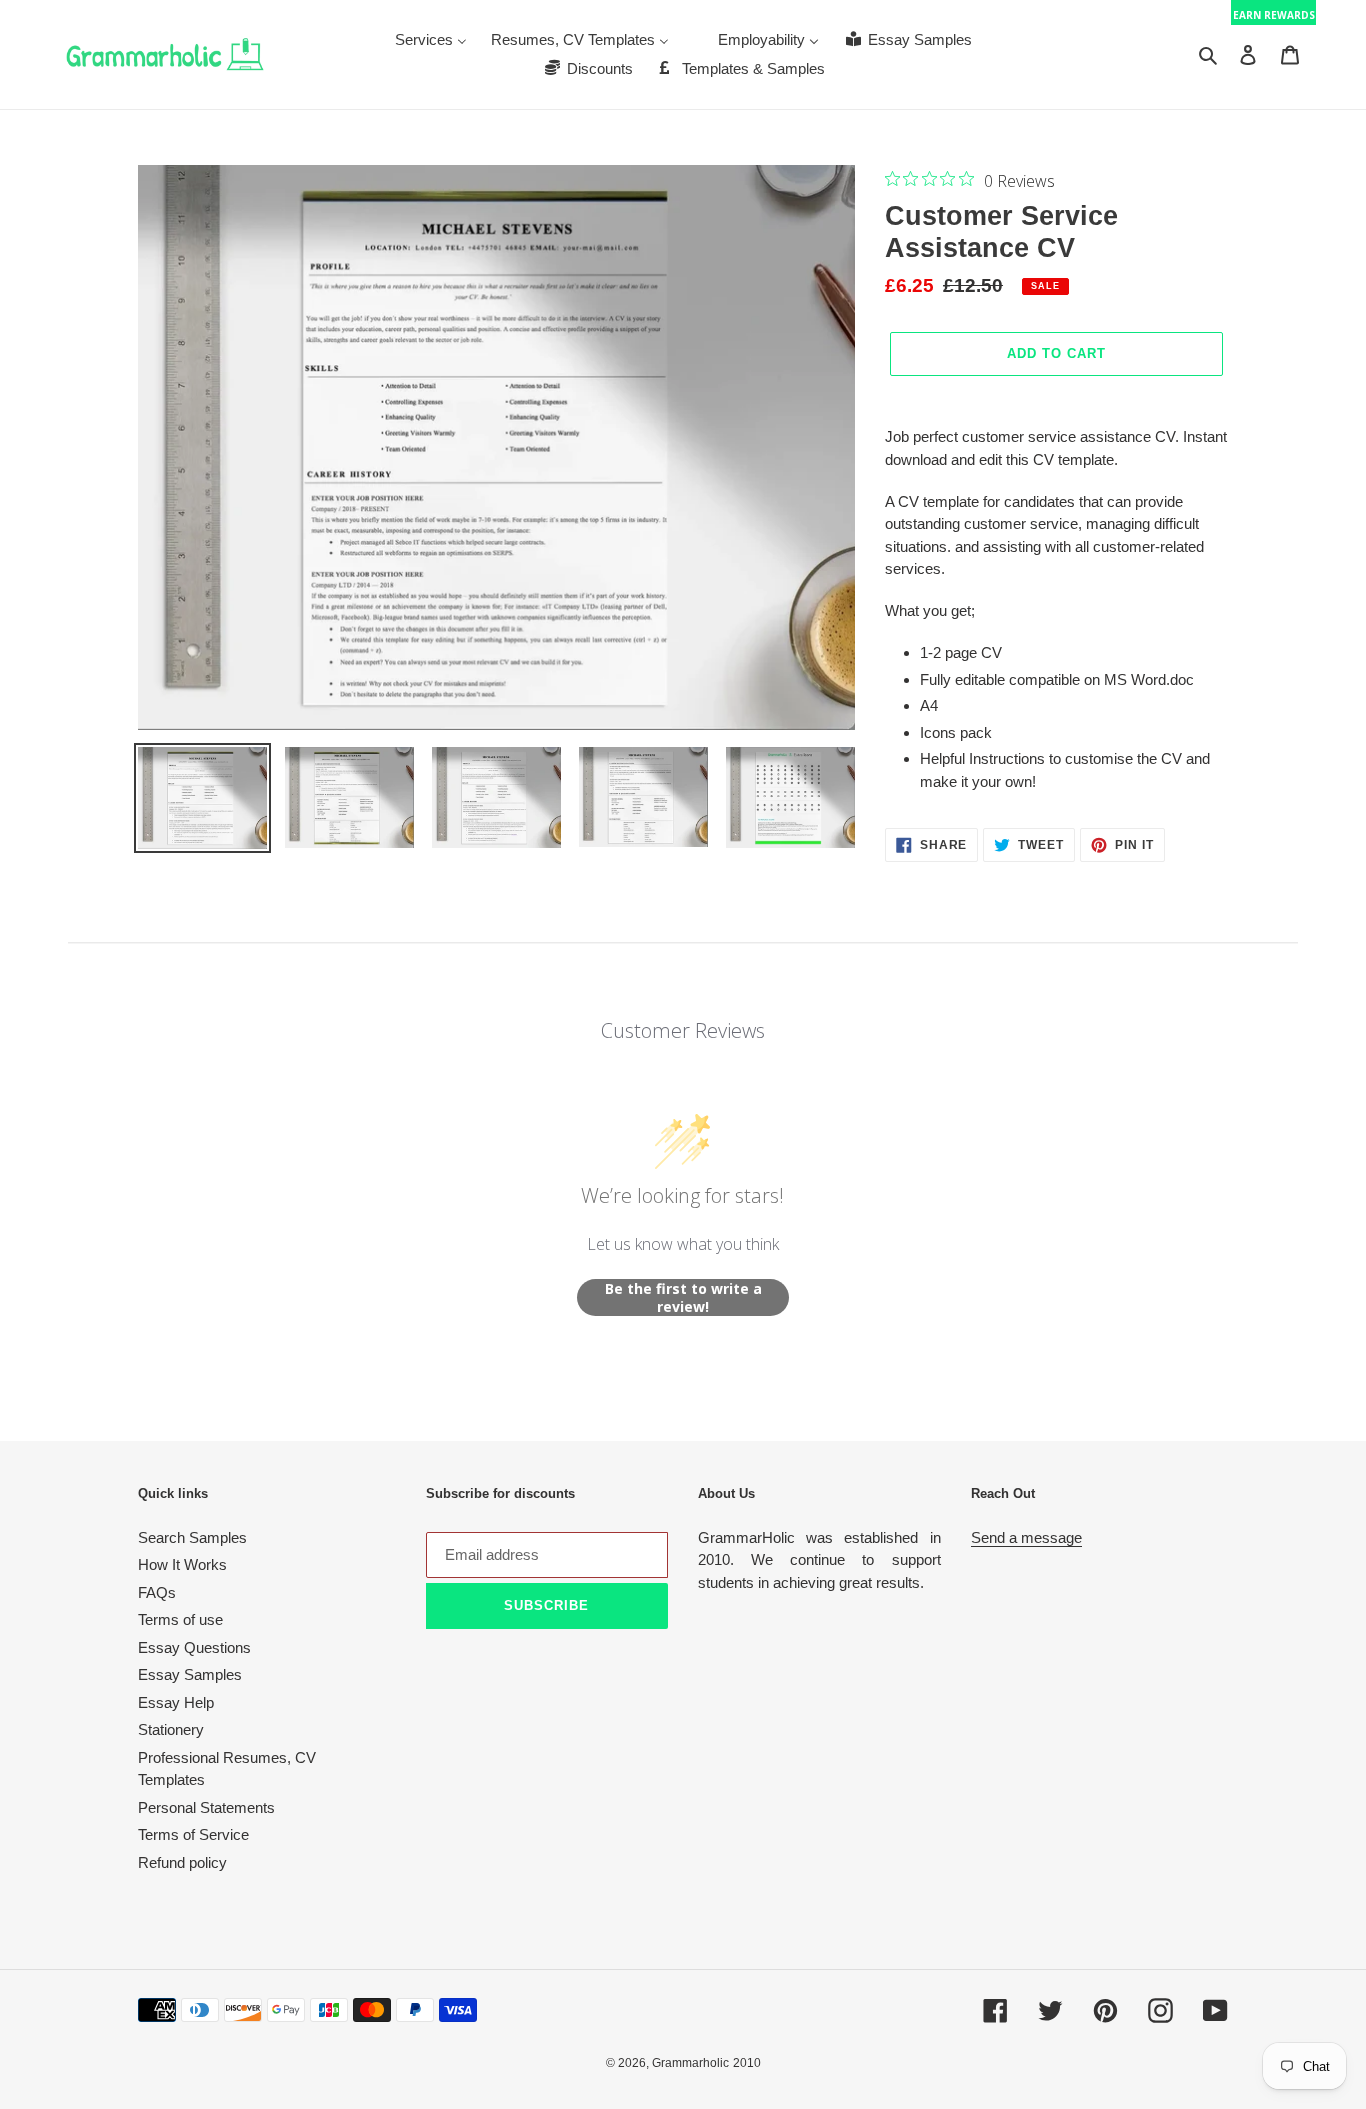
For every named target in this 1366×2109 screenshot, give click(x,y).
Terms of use (180, 1619)
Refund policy (182, 1862)
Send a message (1026, 1537)
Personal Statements (206, 1807)
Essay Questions (194, 1647)
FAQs (157, 1592)
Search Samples (192, 1537)
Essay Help (176, 1702)
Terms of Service (193, 1834)
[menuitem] (431, 39)
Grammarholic (690, 2063)
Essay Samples (190, 1674)
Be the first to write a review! (683, 1297)
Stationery (171, 1729)
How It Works (182, 1564)
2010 (747, 2063)
